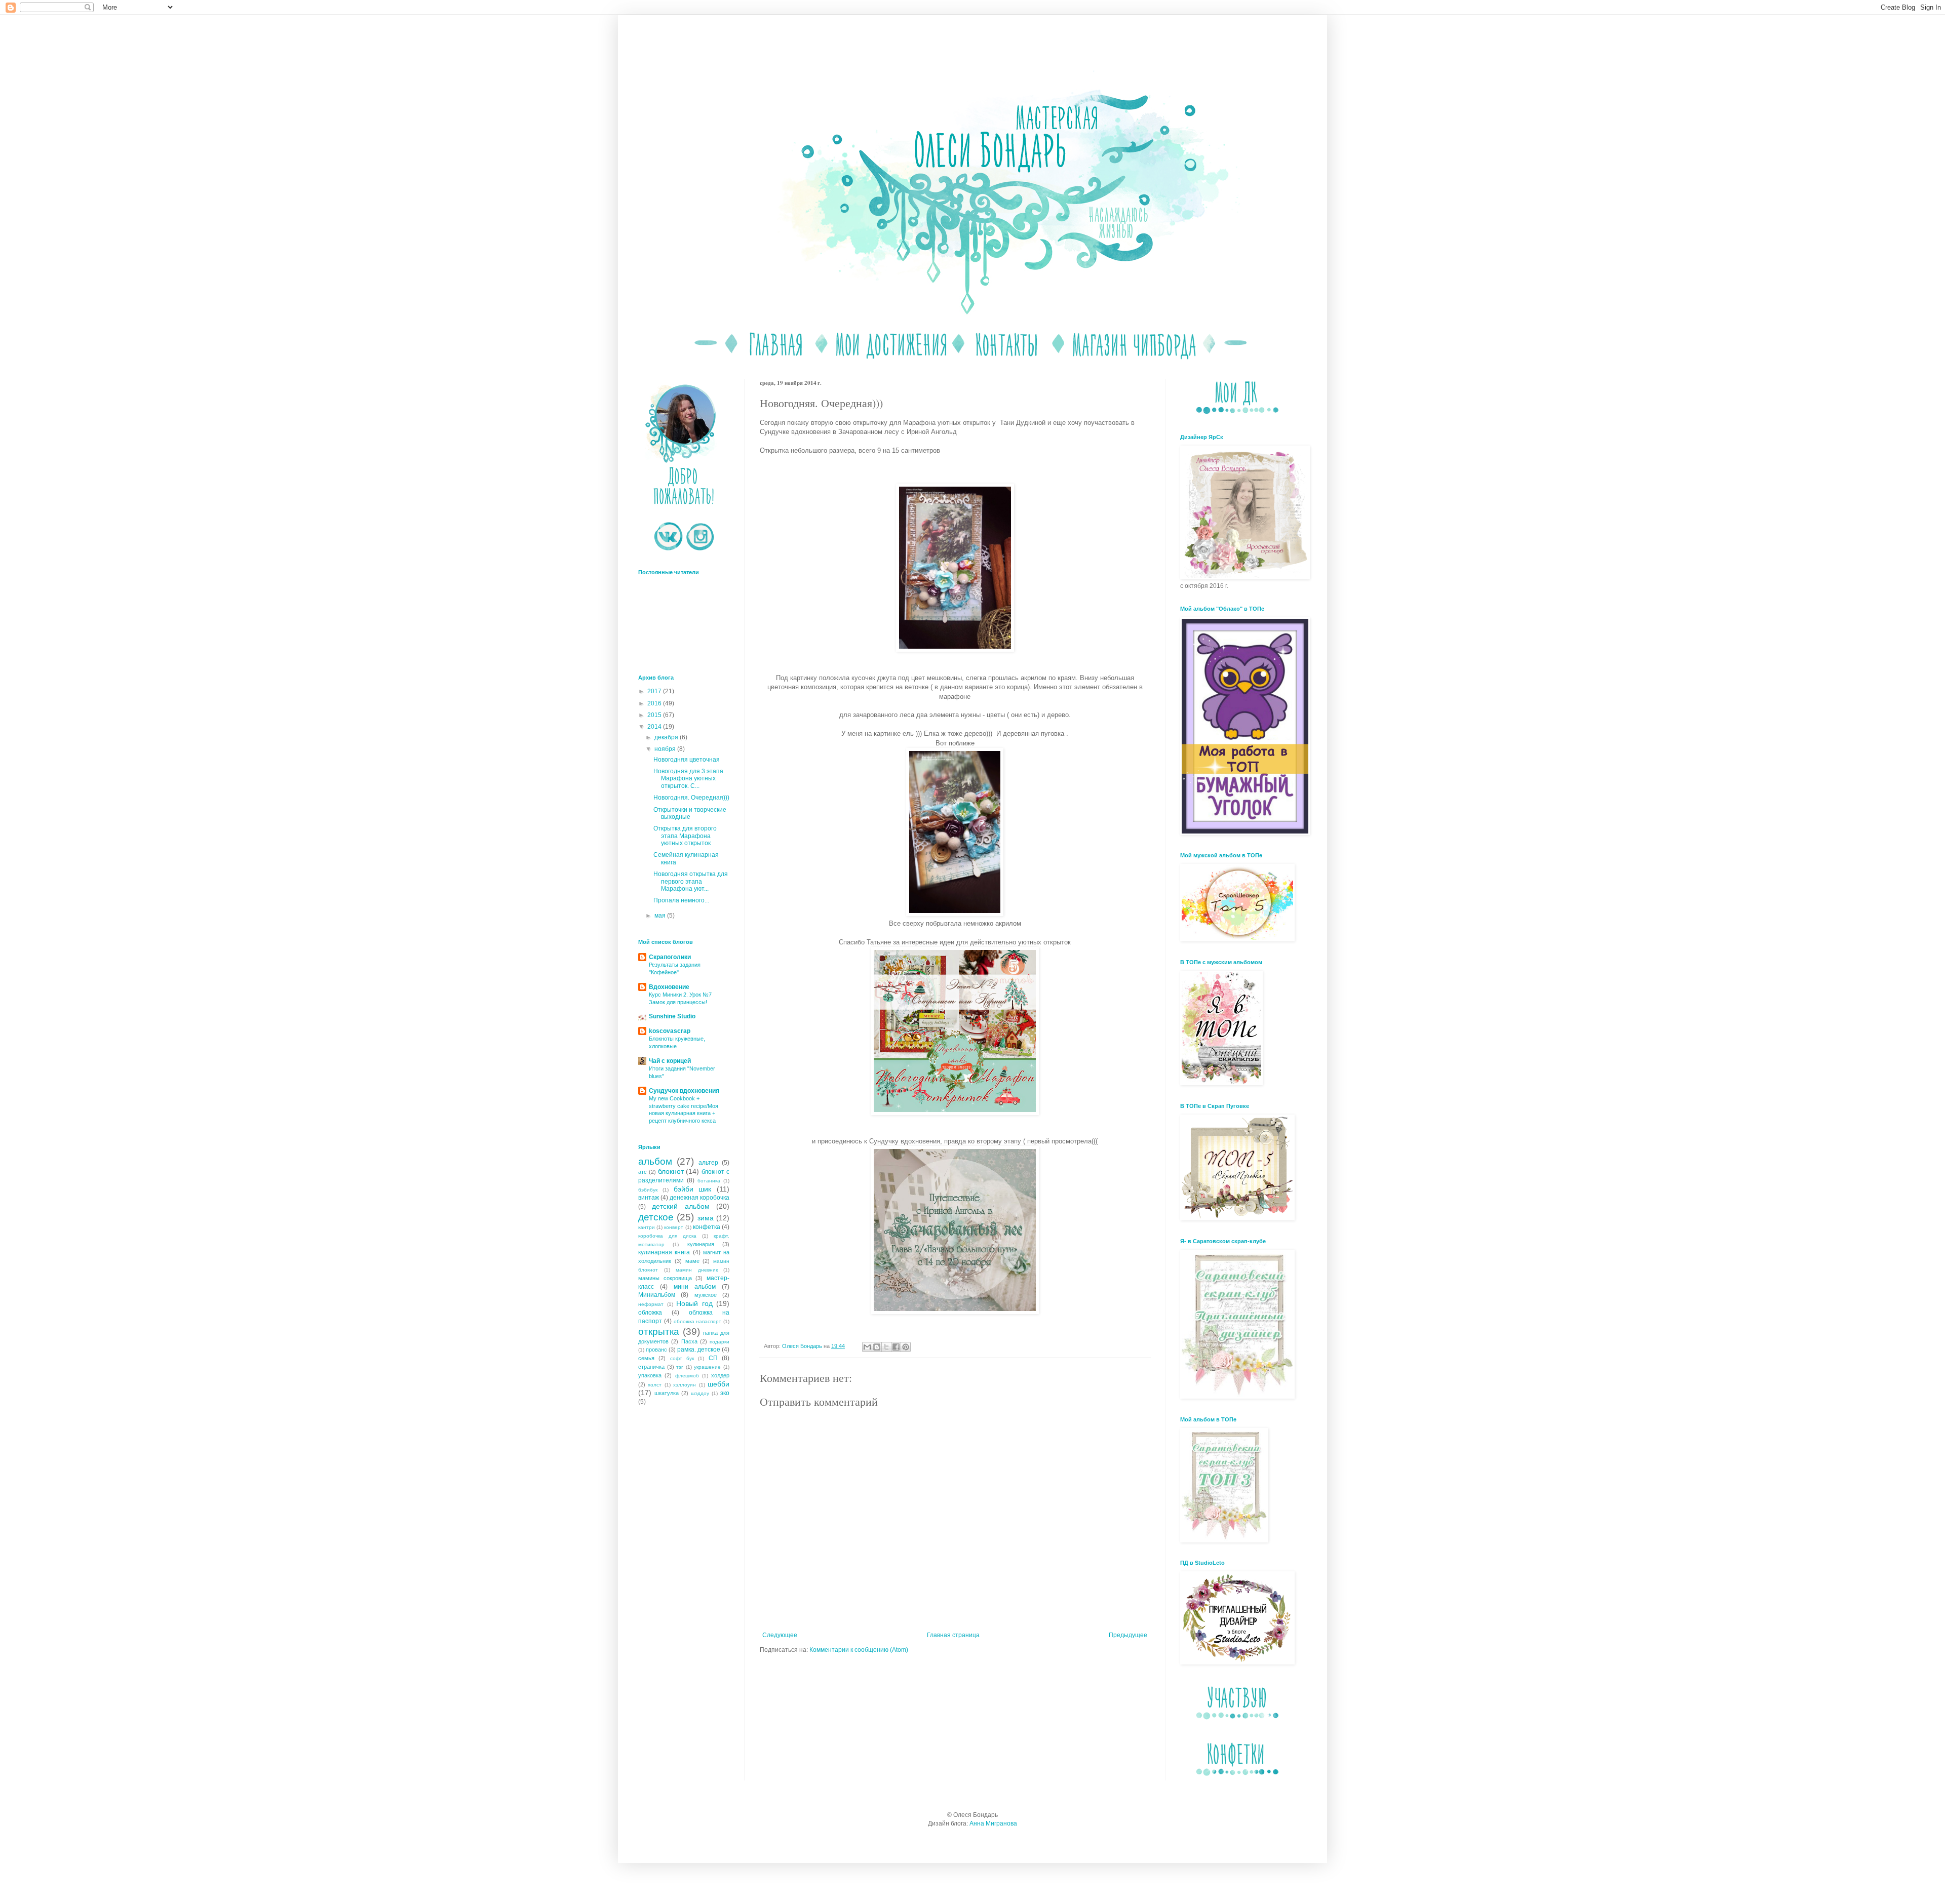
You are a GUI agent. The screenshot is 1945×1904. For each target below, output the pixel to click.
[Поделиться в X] (886, 1347)
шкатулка (667, 1393)
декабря (667, 737)
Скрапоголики (670, 957)
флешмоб (687, 1376)
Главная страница (953, 1635)
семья (646, 1358)
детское (656, 1217)
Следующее (780, 1635)
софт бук (682, 1358)
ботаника (709, 1181)
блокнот (671, 1171)
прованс (656, 1350)
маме (692, 1261)
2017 (655, 691)
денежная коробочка (699, 1198)
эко (725, 1393)
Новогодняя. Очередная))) (691, 798)
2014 (655, 727)
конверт (674, 1227)
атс (643, 1172)
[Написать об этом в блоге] (877, 1347)
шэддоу (700, 1393)
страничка (651, 1367)
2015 (655, 715)
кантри (647, 1227)
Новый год (694, 1303)
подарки (719, 1342)
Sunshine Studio (672, 1016)
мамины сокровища (665, 1278)
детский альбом (680, 1206)
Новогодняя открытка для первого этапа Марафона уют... (691, 881)
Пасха (689, 1341)
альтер (708, 1163)
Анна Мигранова (993, 1823)
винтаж (649, 1198)
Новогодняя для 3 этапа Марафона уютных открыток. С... (688, 779)
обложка (650, 1313)
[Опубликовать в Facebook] (896, 1347)
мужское (706, 1295)
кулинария (701, 1244)
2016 (655, 703)
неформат (651, 1304)
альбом (655, 1161)
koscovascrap (670, 1031)
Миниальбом (657, 1295)
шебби (718, 1384)
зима (706, 1218)
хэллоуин (685, 1385)
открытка (659, 1332)
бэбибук (648, 1190)
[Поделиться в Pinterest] (906, 1347)
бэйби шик (693, 1189)
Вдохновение (669, 987)
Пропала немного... (681, 900)
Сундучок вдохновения (684, 1091)
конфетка (707, 1227)
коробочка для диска (667, 1236)
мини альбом (695, 1287)
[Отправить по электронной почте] (867, 1347)
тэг (680, 1367)
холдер (720, 1375)
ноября (666, 749)
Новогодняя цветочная (687, 760)
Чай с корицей (670, 1061)
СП (713, 1358)
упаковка (650, 1375)
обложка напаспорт (698, 1321)
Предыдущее (1128, 1635)
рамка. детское (699, 1350)
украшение (707, 1367)
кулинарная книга (664, 1252)
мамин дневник (697, 1270)
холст (655, 1385)
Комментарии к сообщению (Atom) (859, 1650)
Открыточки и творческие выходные (690, 813)
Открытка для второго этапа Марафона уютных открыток (685, 836)
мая (661, 916)
